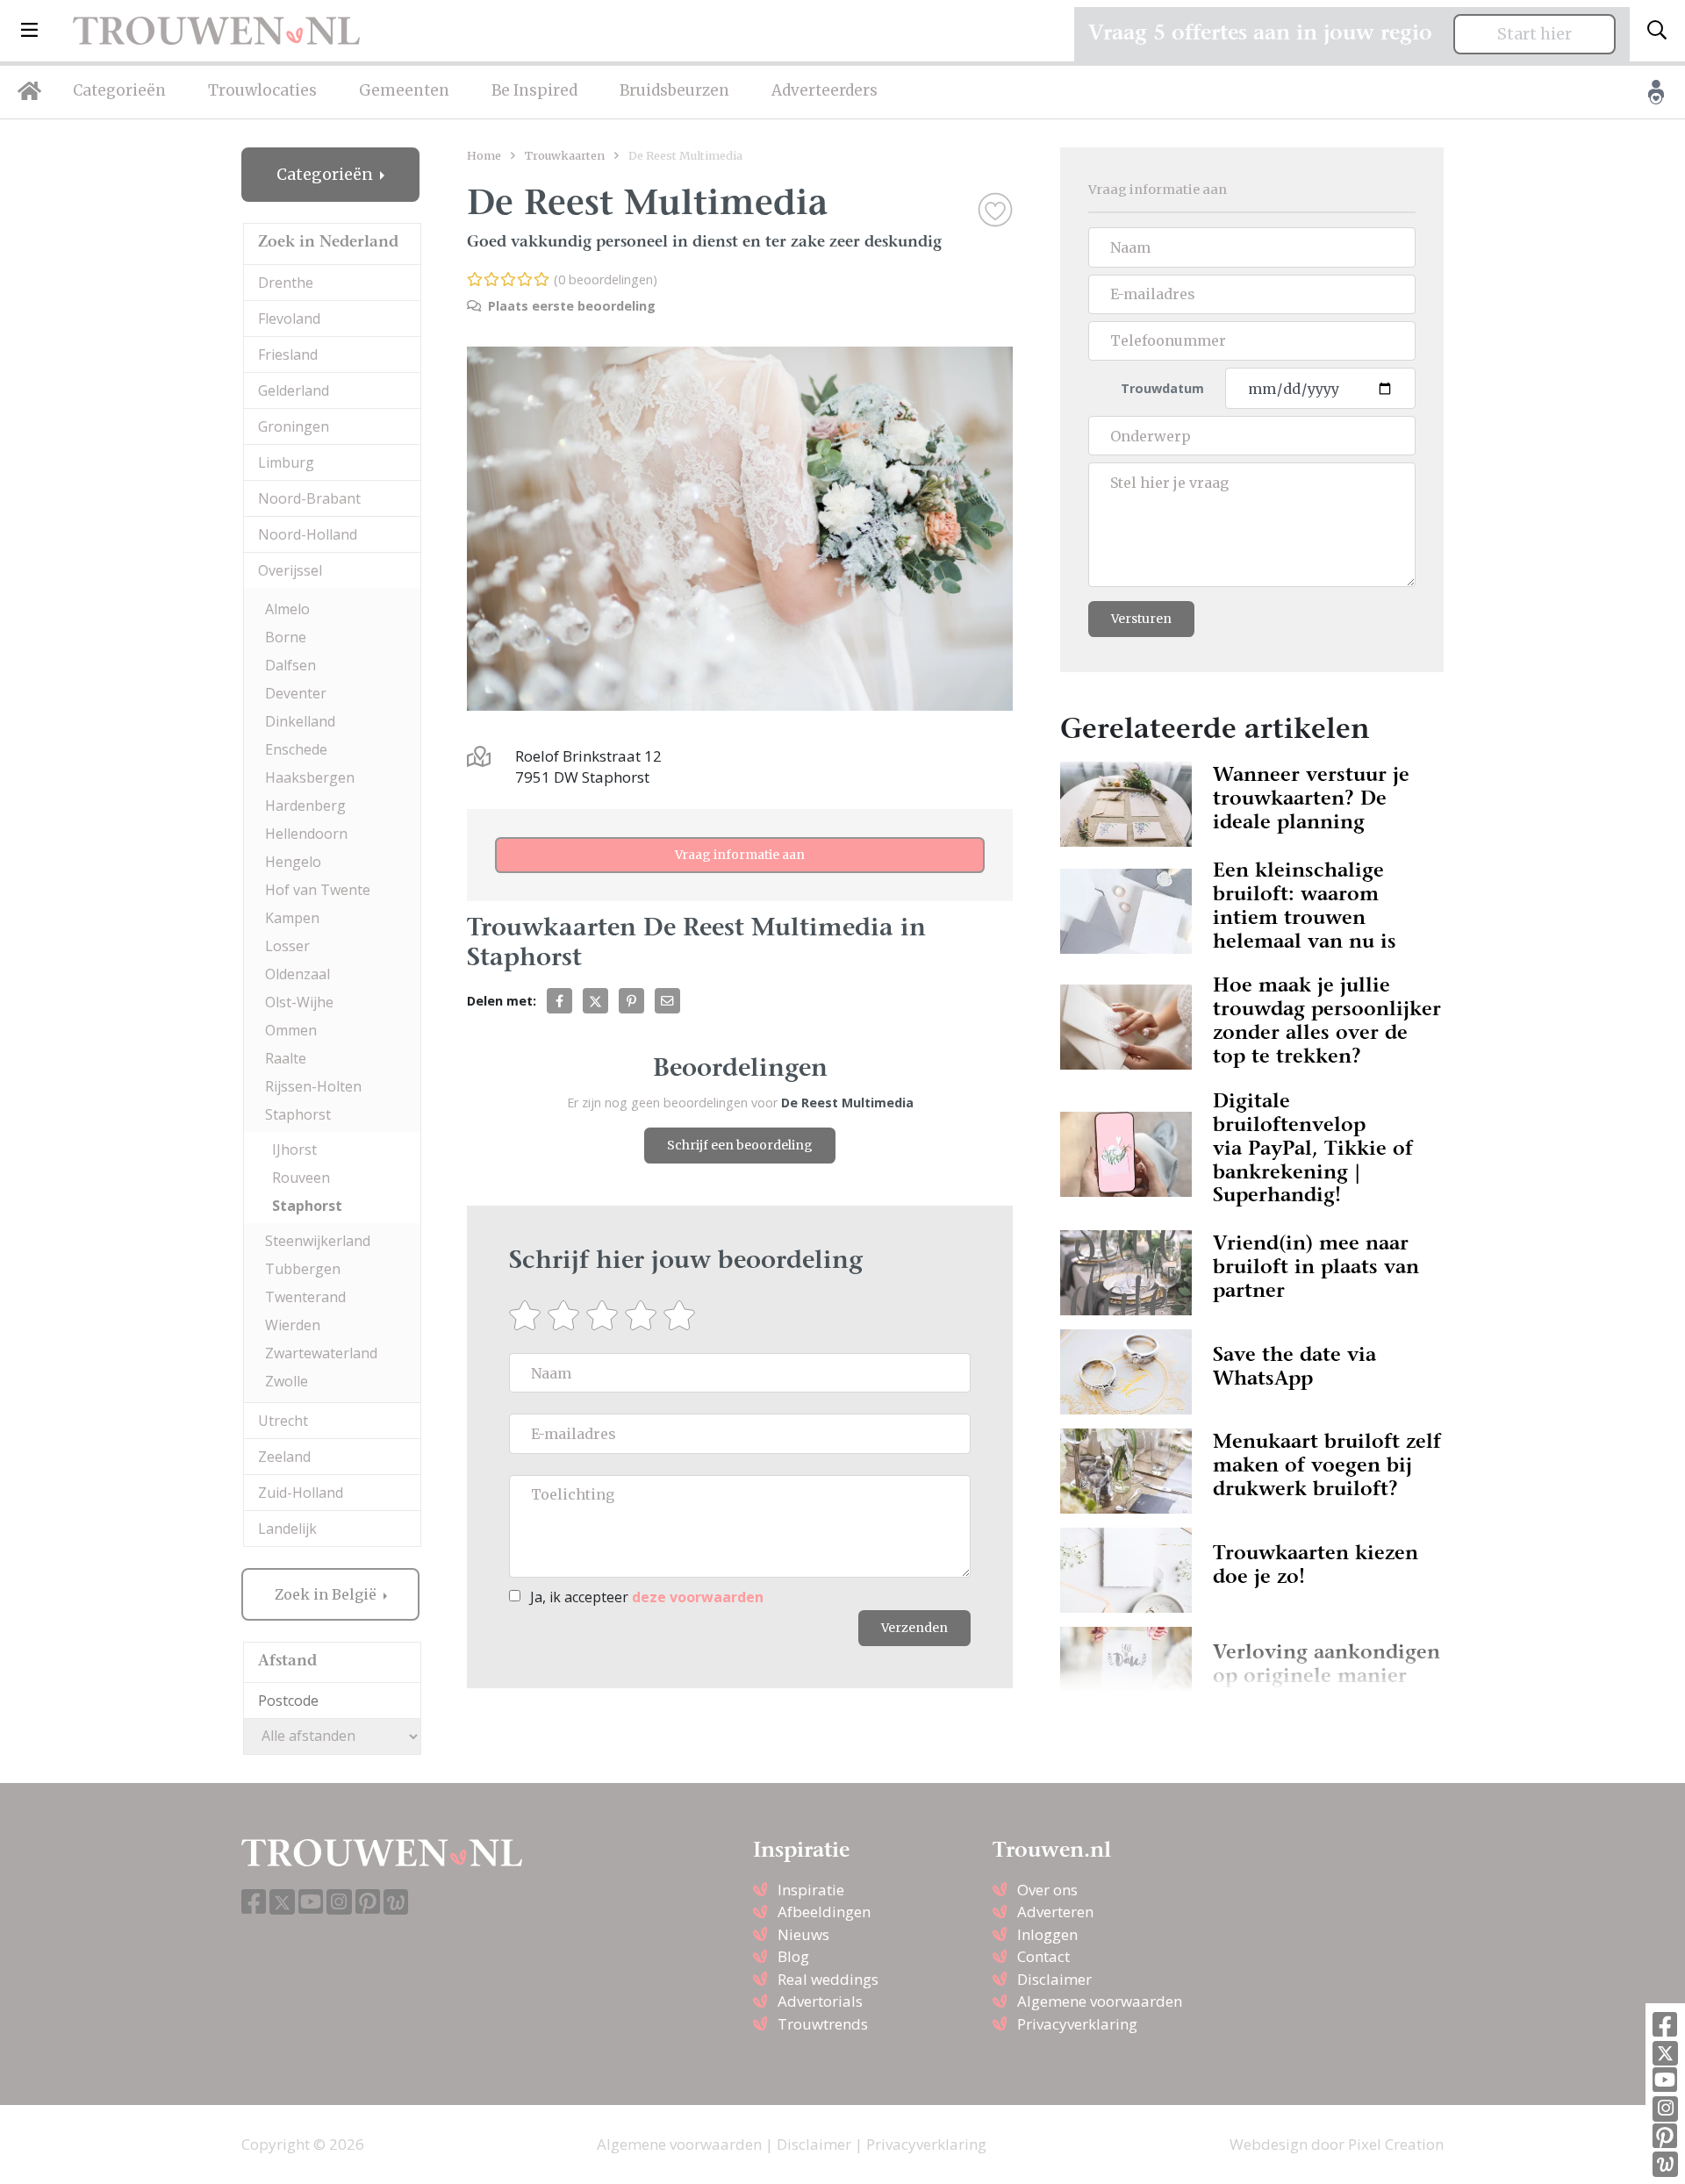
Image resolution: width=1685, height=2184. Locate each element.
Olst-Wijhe (299, 1002)
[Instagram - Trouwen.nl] (1665, 2109)
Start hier (1534, 34)
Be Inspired (534, 90)
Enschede (296, 749)
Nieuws (803, 1934)
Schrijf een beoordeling (740, 1145)
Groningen (294, 426)
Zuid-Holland (301, 1493)
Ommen (291, 1030)
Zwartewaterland (321, 1353)
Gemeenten (404, 90)
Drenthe (286, 283)
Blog (793, 1956)
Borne (286, 637)
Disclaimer (1054, 1979)
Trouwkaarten (565, 155)
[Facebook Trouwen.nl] (1665, 2026)
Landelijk (287, 1529)
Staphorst (298, 1114)
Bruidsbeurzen (674, 90)
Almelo (287, 609)
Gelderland (294, 390)
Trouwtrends (823, 2024)
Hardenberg (305, 806)
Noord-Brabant (309, 498)
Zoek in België (327, 1594)
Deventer (296, 693)
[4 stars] (644, 1315)
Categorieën (119, 90)
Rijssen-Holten (313, 1086)
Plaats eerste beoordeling (570, 306)
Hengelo (293, 862)
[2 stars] (567, 1315)
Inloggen (1047, 1934)
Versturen (1141, 619)
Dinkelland (300, 721)
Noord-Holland (308, 534)
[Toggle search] (1657, 31)
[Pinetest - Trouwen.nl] (1665, 2137)
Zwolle (287, 1381)
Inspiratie (811, 1890)
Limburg (286, 462)
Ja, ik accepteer (647, 1597)
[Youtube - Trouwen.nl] (1665, 2081)
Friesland (288, 354)
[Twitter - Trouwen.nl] (1665, 2054)
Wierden (293, 1325)
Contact (1043, 1956)
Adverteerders (825, 90)
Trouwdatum (1162, 388)
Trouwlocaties (262, 90)
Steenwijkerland (318, 1241)
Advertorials (820, 2001)
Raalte (286, 1058)
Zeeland (284, 1457)
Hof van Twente (318, 890)
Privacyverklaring (1077, 2024)
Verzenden (914, 1628)
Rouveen (301, 1178)
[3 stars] (606, 1315)
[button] (29, 31)
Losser (287, 946)
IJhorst (294, 1149)
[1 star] (528, 1315)
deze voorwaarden (698, 1597)
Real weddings (828, 1979)
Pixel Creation (1396, 2144)
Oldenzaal (298, 974)
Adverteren (1055, 1912)
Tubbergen (303, 1269)
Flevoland (289, 319)
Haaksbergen (310, 777)
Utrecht (283, 1421)
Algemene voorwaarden (1100, 2001)
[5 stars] (683, 1315)
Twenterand (305, 1297)
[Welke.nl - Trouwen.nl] (1665, 2164)
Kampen (292, 918)
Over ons (1047, 1890)
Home (484, 155)
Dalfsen (290, 665)
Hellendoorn (306, 834)
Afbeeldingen (824, 1912)
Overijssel (290, 570)
